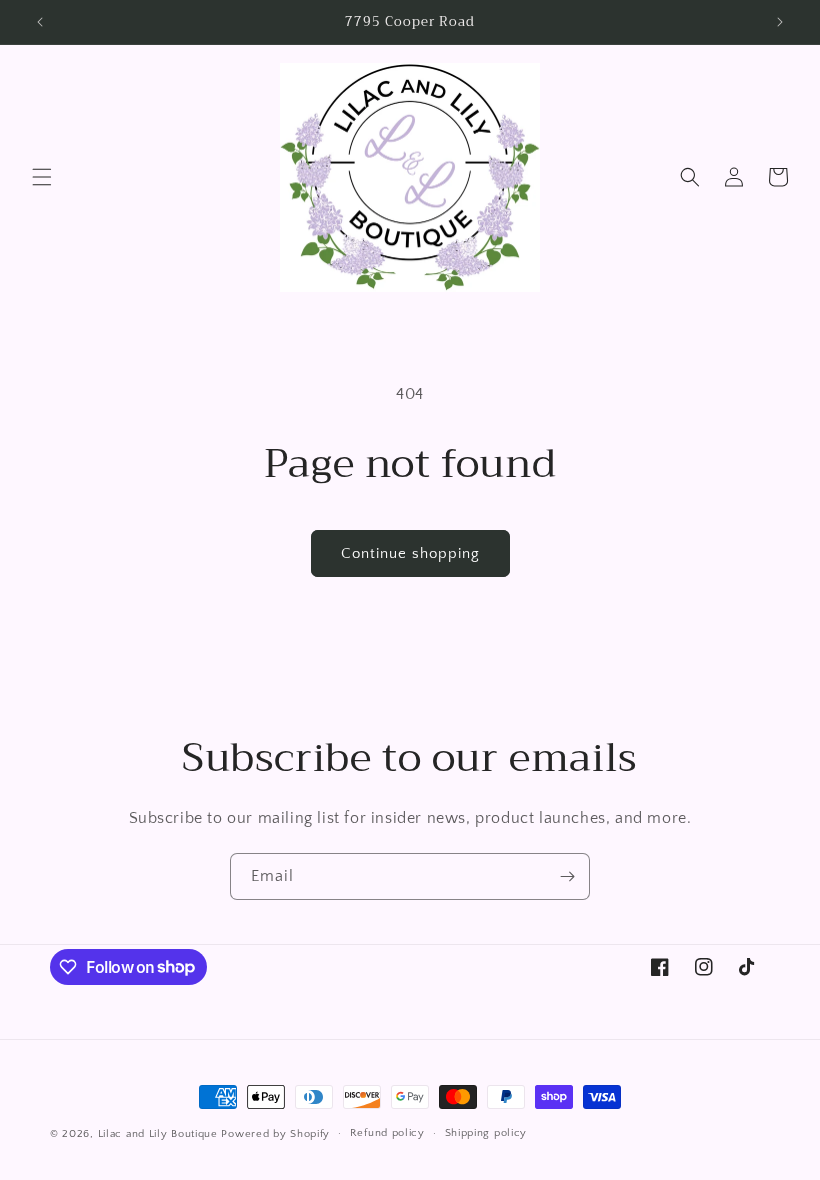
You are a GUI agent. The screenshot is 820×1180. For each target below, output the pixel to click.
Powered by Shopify (275, 1134)
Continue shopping (410, 553)
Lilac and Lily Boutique (158, 1134)
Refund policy (387, 1133)
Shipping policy (486, 1133)
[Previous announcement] (40, 22)
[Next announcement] (780, 22)
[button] (42, 177)
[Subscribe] (567, 876)
